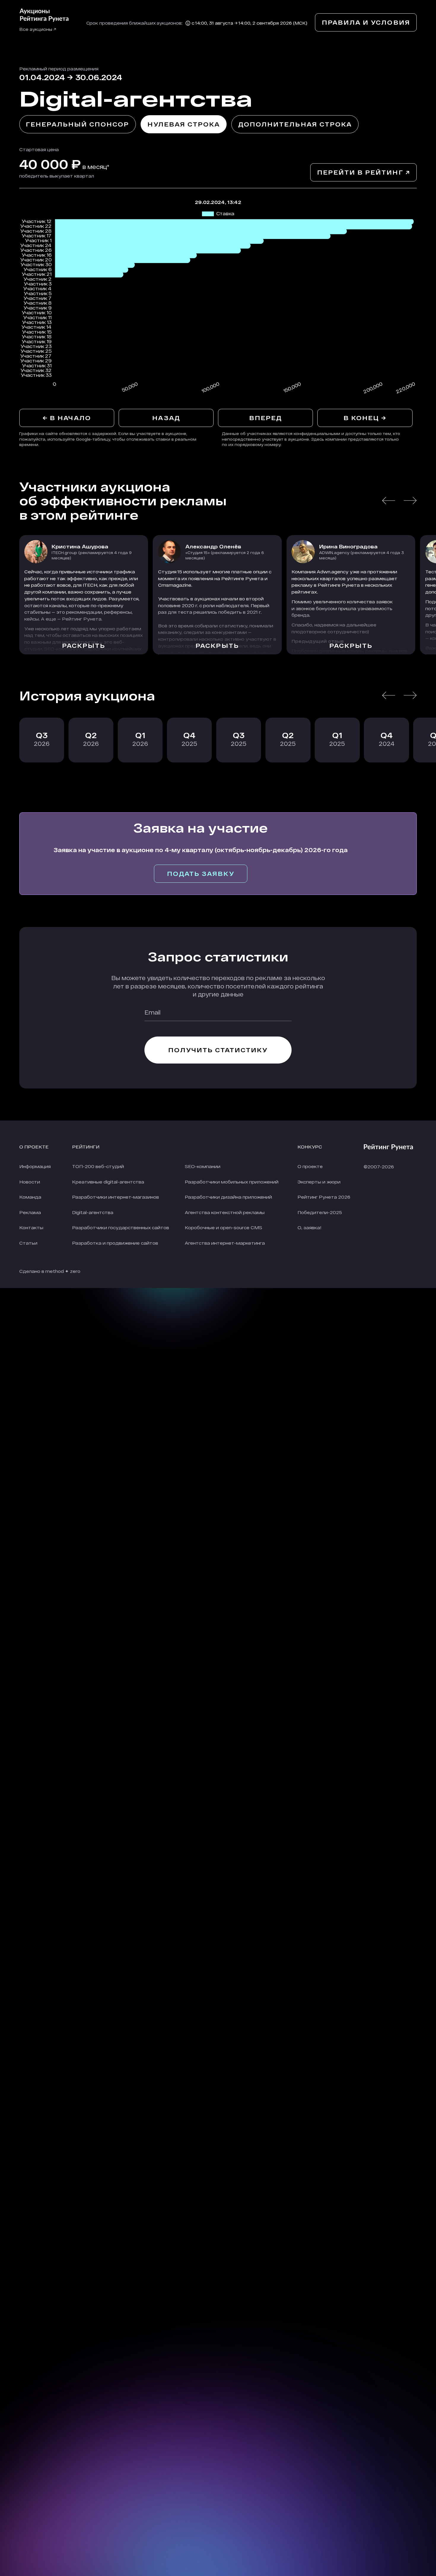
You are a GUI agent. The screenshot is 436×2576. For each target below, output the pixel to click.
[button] (389, 501)
